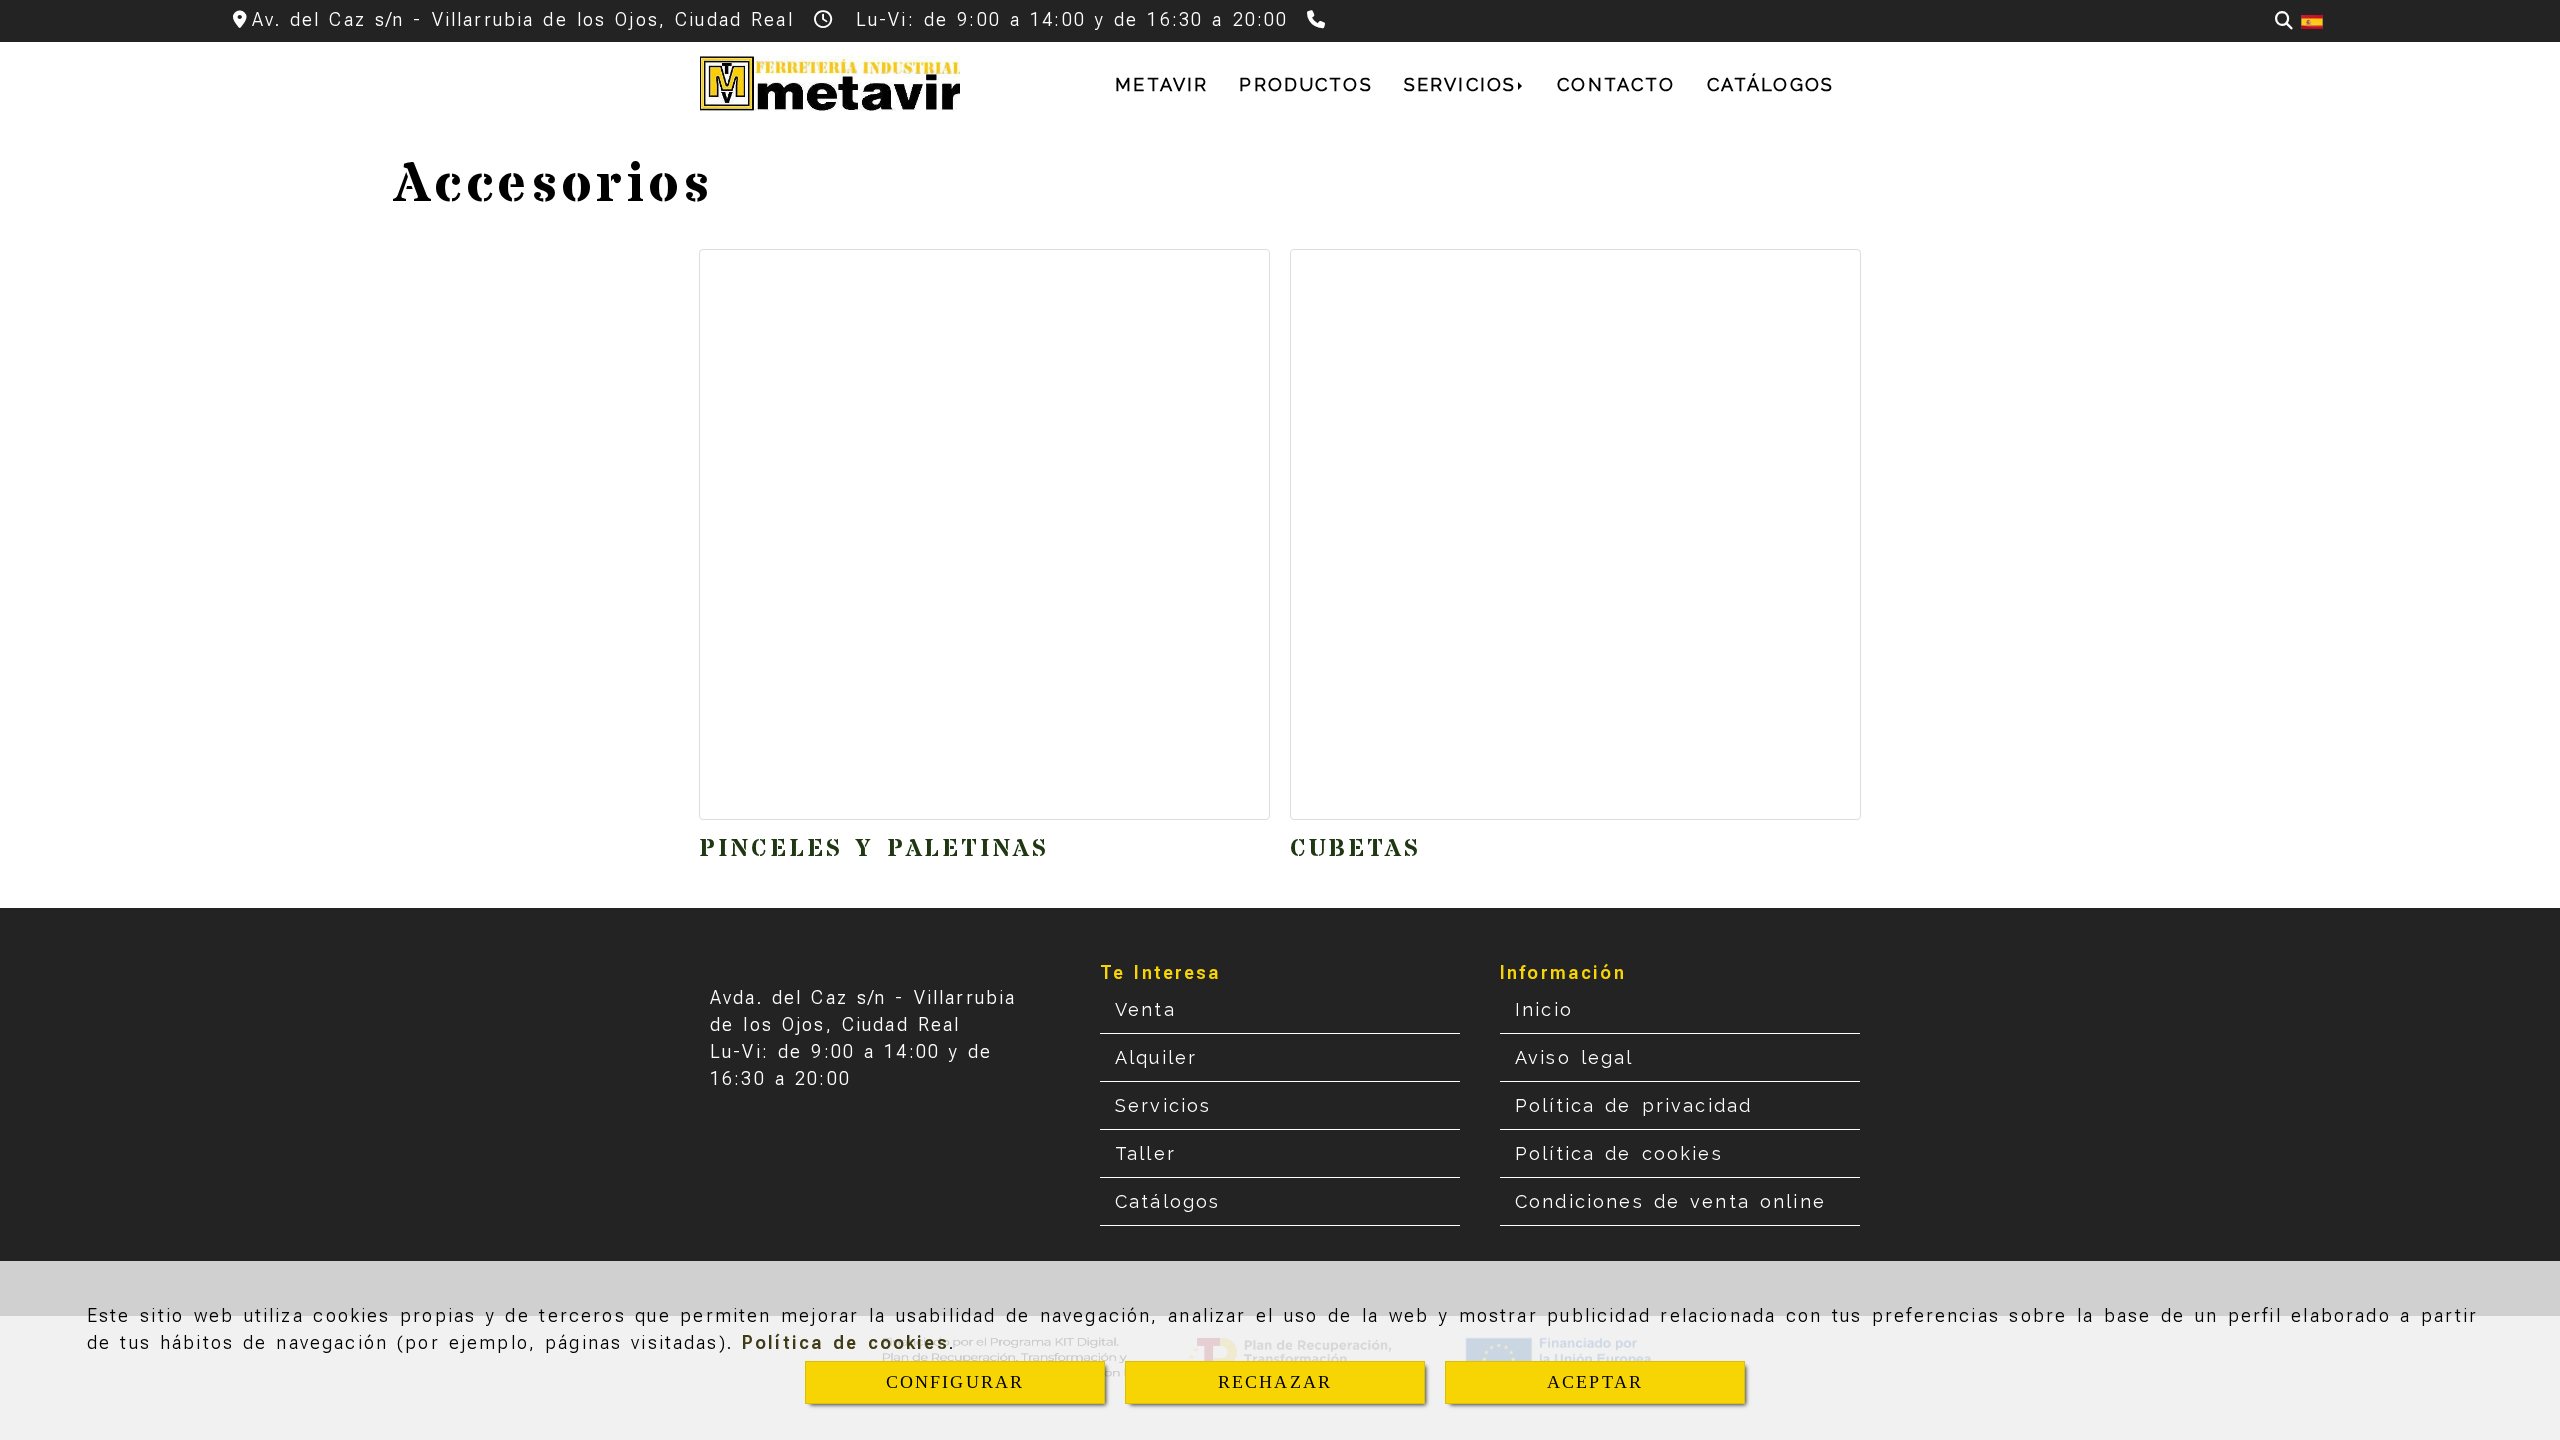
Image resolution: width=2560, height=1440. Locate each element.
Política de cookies (845, 1342)
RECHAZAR (1275, 1382)
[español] (2312, 20)
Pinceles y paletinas (873, 849)
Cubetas (1355, 849)
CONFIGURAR (955, 1382)
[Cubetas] (1575, 534)
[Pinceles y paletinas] (984, 534)
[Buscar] (2284, 20)
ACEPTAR (1595, 1382)
